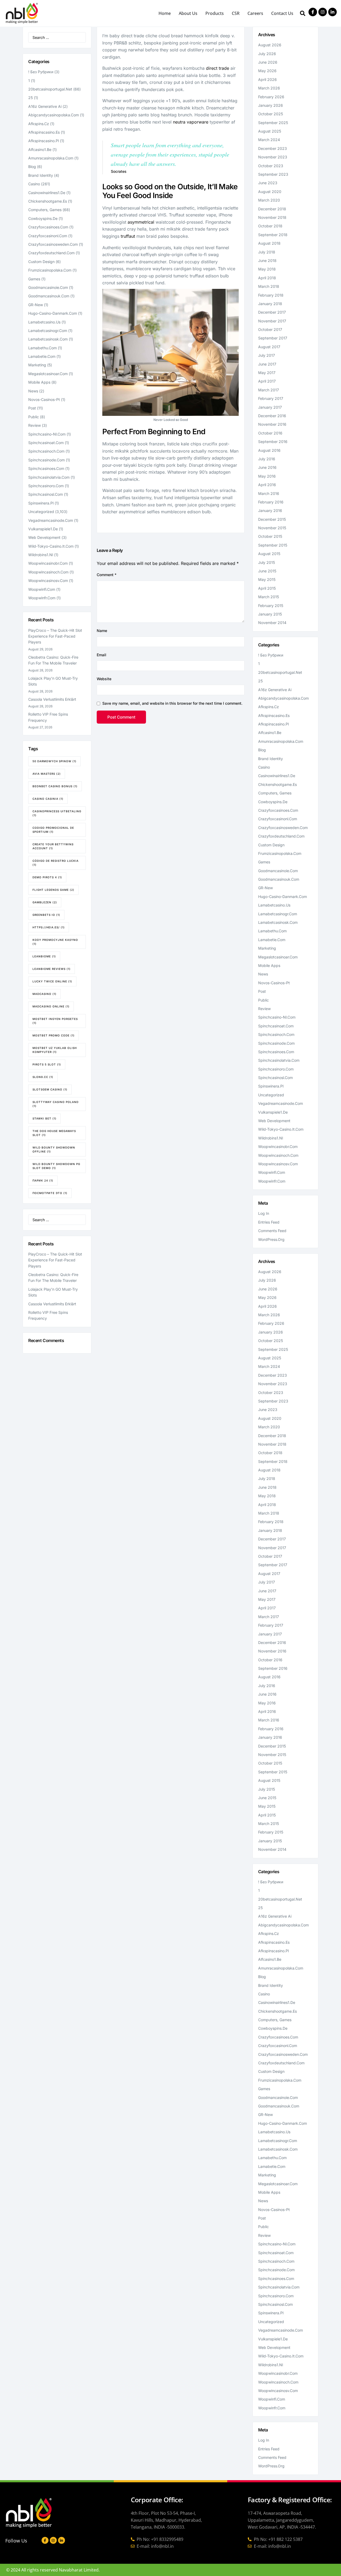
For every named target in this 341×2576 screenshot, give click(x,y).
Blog (32, 167)
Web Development (44, 537)
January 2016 (270, 510)
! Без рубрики (41, 72)
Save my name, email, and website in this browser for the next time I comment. (172, 703)
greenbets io (46, 915)
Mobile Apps (39, 382)
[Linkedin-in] (332, 12)
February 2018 (271, 295)
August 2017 (269, 347)
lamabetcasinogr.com (48, 331)
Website (104, 679)
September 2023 (273, 174)
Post (32, 408)
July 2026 (267, 54)
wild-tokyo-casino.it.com (51, 546)
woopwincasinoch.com (48, 572)
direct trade (218, 68)
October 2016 (270, 433)
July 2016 (267, 459)
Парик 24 (43, 1180)
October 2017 (270, 329)
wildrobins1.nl (41, 555)
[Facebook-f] (313, 12)
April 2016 (267, 485)
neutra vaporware (191, 122)
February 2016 (271, 502)
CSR (236, 13)
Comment (107, 575)
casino (34, 184)
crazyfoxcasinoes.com (48, 227)
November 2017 (272, 321)
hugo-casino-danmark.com (53, 313)
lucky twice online (52, 981)
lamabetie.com (42, 356)
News (33, 391)
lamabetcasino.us (44, 322)
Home (165, 13)
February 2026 (271, 97)
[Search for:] (57, 37)
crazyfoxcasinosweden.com (53, 244)
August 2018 (269, 243)
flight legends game (53, 890)
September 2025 (273, 123)
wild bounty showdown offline (54, 1149)
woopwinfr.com (42, 598)
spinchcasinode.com (46, 460)
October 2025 (271, 114)
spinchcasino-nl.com (47, 434)
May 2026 (267, 71)
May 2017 (267, 373)
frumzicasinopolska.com (50, 270)
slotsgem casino (50, 1089)
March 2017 (269, 390)
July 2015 (267, 562)
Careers (255, 13)
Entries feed (269, 1222)
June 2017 (267, 364)
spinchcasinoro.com (46, 486)
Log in (264, 1213)
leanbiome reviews (52, 969)
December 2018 (272, 209)
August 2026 (270, 45)
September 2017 (273, 338)
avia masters (47, 774)
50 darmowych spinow (54, 761)
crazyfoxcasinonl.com (48, 236)
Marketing (37, 365)
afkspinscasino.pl (44, 141)
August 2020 (270, 192)
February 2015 (271, 606)
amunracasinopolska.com (51, 158)
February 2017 (271, 398)
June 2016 (267, 467)
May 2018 (267, 269)
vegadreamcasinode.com (51, 520)
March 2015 (269, 597)
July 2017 (267, 355)
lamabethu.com (42, 348)
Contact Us (282, 13)
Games (34, 279)
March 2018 (269, 286)
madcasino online (51, 1006)
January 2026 (271, 105)
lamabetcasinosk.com (48, 339)
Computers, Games (45, 210)
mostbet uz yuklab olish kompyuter (55, 1050)
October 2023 (271, 166)
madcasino (44, 994)
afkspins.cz (39, 124)
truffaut (128, 236)
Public (34, 417)
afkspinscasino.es (44, 132)
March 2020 (269, 200)
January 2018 (270, 304)
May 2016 (267, 476)
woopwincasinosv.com (48, 581)
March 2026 (269, 88)
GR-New (36, 305)
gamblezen (45, 902)
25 (31, 98)
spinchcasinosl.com (46, 494)
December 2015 (272, 519)
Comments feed (272, 1231)
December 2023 (273, 148)
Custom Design (41, 262)
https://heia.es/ (49, 927)
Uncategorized (41, 512)
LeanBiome (44, 956)
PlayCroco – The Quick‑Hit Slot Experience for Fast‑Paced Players (55, 636)
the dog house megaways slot (54, 1133)
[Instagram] (323, 12)
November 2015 (272, 528)
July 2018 (267, 252)
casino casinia (48, 799)
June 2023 (268, 183)
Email (102, 655)
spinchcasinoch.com (46, 451)
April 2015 (267, 588)
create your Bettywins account (53, 846)
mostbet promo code (54, 1035)
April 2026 (267, 79)
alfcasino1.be (40, 149)
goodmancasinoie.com (48, 287)
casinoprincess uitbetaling (57, 813)
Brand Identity (41, 175)
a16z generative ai (45, 106)
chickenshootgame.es (48, 201)
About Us (188, 13)
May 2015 (267, 579)
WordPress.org (271, 1239)
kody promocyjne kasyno (55, 942)
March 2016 (269, 493)
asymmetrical (141, 222)
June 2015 (267, 571)
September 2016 (273, 442)
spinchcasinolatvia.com (49, 477)
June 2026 (268, 62)
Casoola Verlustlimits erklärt (52, 699)
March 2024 (269, 140)
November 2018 (272, 217)
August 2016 (269, 450)
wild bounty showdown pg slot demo (56, 1166)
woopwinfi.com (42, 589)
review (34, 425)
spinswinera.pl (41, 503)
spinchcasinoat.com (46, 443)
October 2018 (270, 226)
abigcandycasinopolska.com (54, 115)
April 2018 (267, 278)
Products (215, 13)
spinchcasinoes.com (46, 468)
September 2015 (273, 545)
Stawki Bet (44, 1118)
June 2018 (267, 261)
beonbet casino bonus (55, 786)
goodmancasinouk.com (49, 296)
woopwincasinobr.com (48, 563)
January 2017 (270, 407)
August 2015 (269, 554)
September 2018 (273, 235)
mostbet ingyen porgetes (55, 1021)
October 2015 (270, 536)
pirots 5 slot (47, 1064)
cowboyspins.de (43, 218)
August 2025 (270, 131)
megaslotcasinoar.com (48, 374)
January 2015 (270, 614)
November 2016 (272, 424)
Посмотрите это (50, 1193)
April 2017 (267, 381)
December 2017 (272, 312)
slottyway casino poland (56, 1104)
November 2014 (272, 623)
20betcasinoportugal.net (50, 89)
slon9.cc (43, 1077)
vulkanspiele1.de (43, 529)
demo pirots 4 (47, 877)
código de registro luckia (56, 863)
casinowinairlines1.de (47, 193)
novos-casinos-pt (44, 399)
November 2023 (273, 157)
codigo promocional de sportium (53, 830)
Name (102, 631)
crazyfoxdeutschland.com (51, 253)
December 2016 (272, 416)
